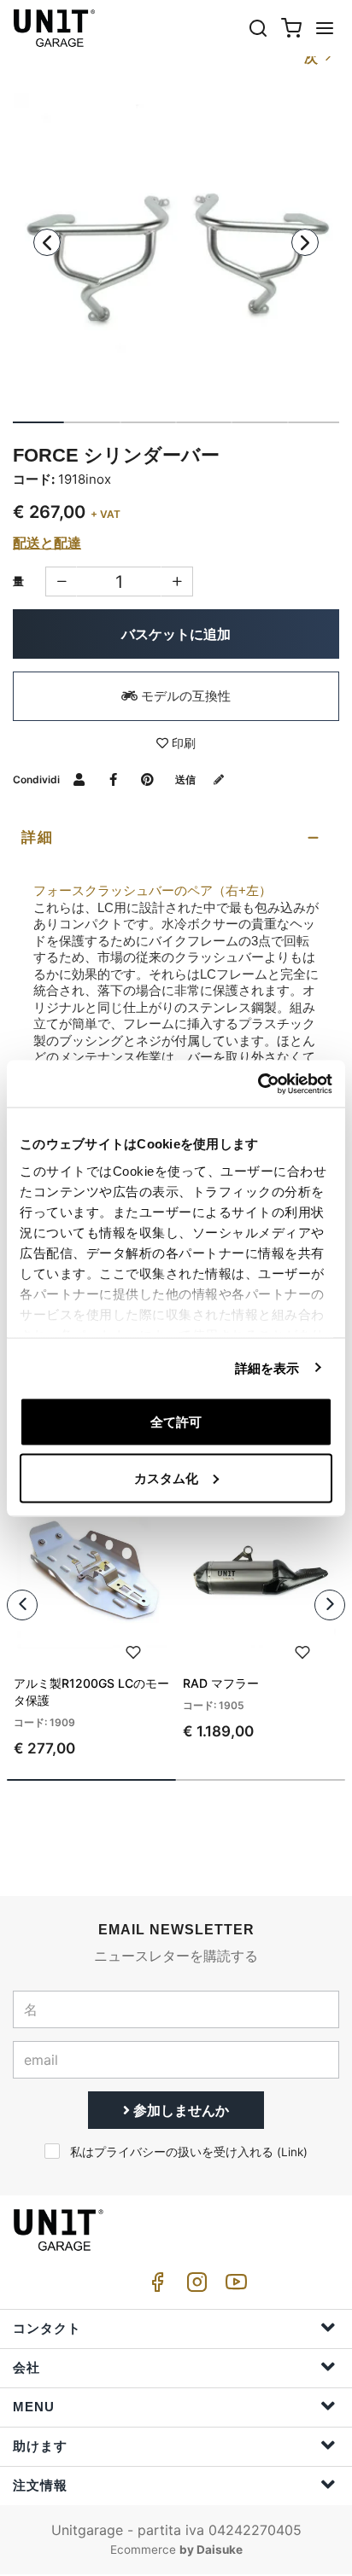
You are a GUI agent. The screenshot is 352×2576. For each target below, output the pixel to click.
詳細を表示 (267, 1367)
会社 (26, 2367)
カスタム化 (166, 1477)
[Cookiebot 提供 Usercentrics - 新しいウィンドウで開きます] (258, 1084)
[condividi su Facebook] (113, 779)
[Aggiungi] (61, 581)
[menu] (325, 28)
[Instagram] (194, 2286)
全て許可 (176, 1422)
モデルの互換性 (184, 696)
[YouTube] (233, 2286)
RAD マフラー (221, 1683)
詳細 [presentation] (38, 837)
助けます (40, 2446)
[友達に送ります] (79, 779)
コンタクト (47, 2328)
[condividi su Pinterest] (147, 779)
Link (292, 2152)
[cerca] (258, 28)
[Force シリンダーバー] (176, 255)
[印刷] (133, 1650)
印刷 (182, 743)
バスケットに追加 (176, 634)
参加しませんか (179, 2110)
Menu (34, 2407)
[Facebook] (155, 2286)
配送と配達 (47, 543)
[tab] (176, 838)
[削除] (177, 581)
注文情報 (40, 2485)
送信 (187, 779)
